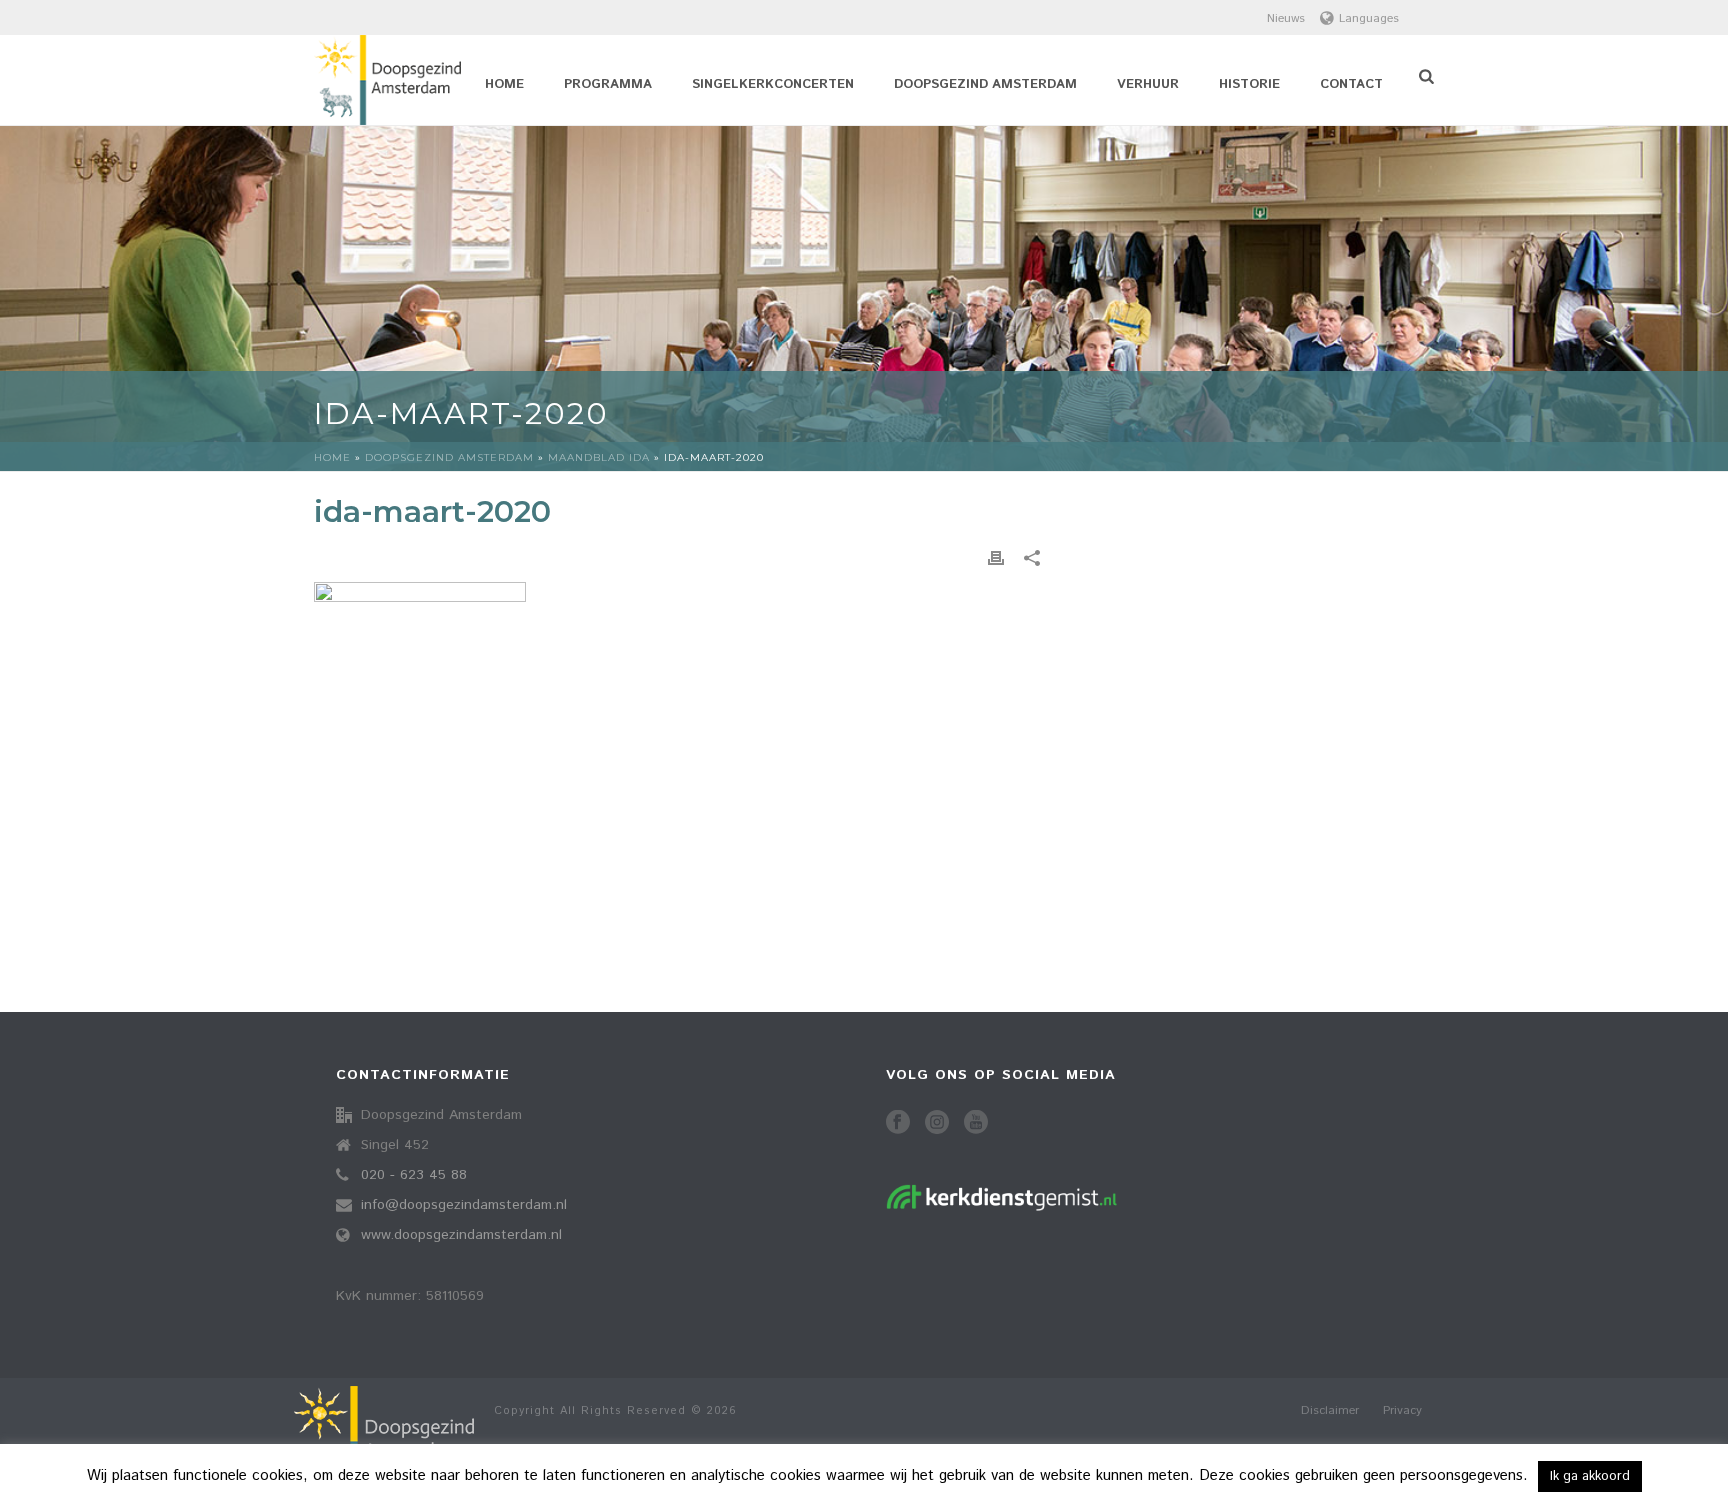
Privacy (1402, 1411)
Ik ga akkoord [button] (1590, 1476)
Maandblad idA (599, 457)
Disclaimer (1330, 1411)
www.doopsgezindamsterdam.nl (461, 1235)
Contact (1351, 84)
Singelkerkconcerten (773, 84)
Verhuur (1148, 84)
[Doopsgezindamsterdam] (384, 1441)
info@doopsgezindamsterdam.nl (464, 1205)
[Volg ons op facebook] (898, 1123)
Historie (1249, 84)
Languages (1369, 18)
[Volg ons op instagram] (937, 1123)
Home (504, 84)
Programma (608, 84)
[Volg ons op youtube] (976, 1123)
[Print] (996, 558)
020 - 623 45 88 (414, 1175)
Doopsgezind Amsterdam (985, 84)
